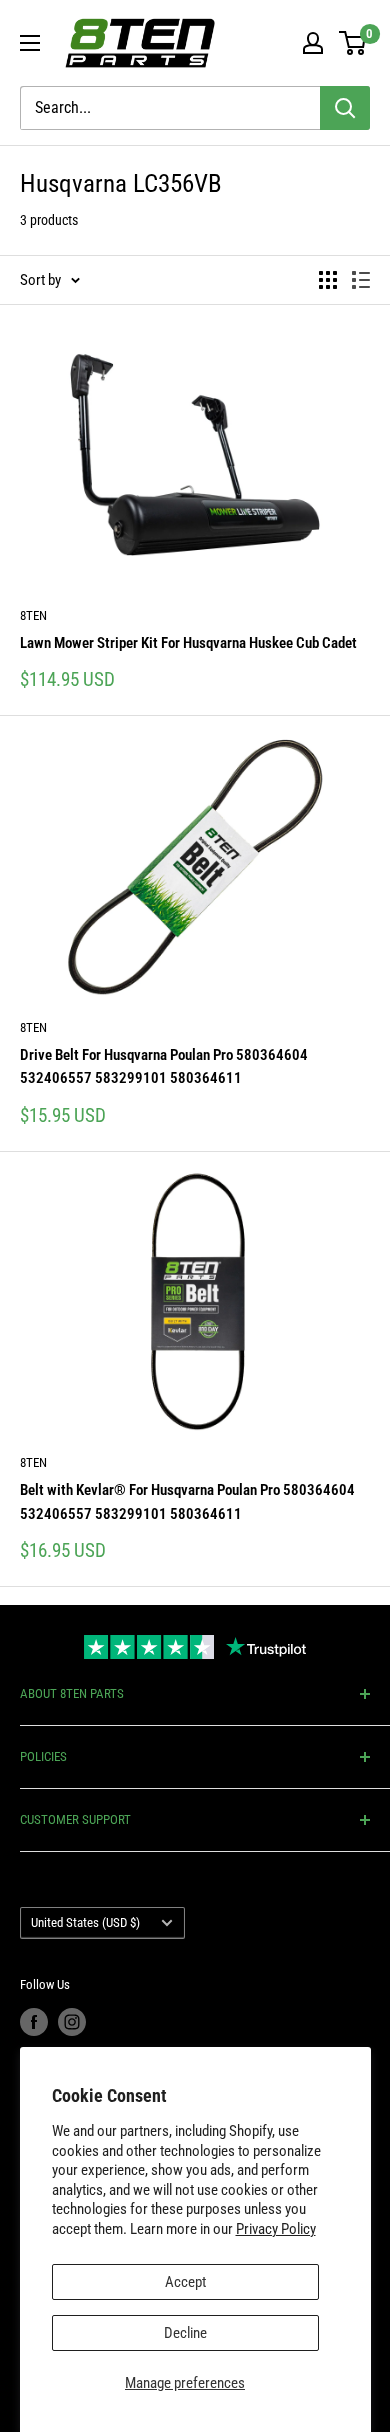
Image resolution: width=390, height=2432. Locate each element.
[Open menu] (30, 43)
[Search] (345, 108)
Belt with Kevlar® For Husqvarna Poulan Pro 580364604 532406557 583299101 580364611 (187, 1501)
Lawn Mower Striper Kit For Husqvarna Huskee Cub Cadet (188, 643)
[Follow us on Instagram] (72, 2022)
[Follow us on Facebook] (34, 2022)
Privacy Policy (276, 2229)
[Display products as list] (361, 280)
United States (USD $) (85, 1922)
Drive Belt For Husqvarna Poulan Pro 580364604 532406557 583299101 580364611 (164, 1066)
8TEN (33, 615)
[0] (353, 43)
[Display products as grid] (328, 280)
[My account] (313, 43)
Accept (185, 2282)
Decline (185, 2333)
